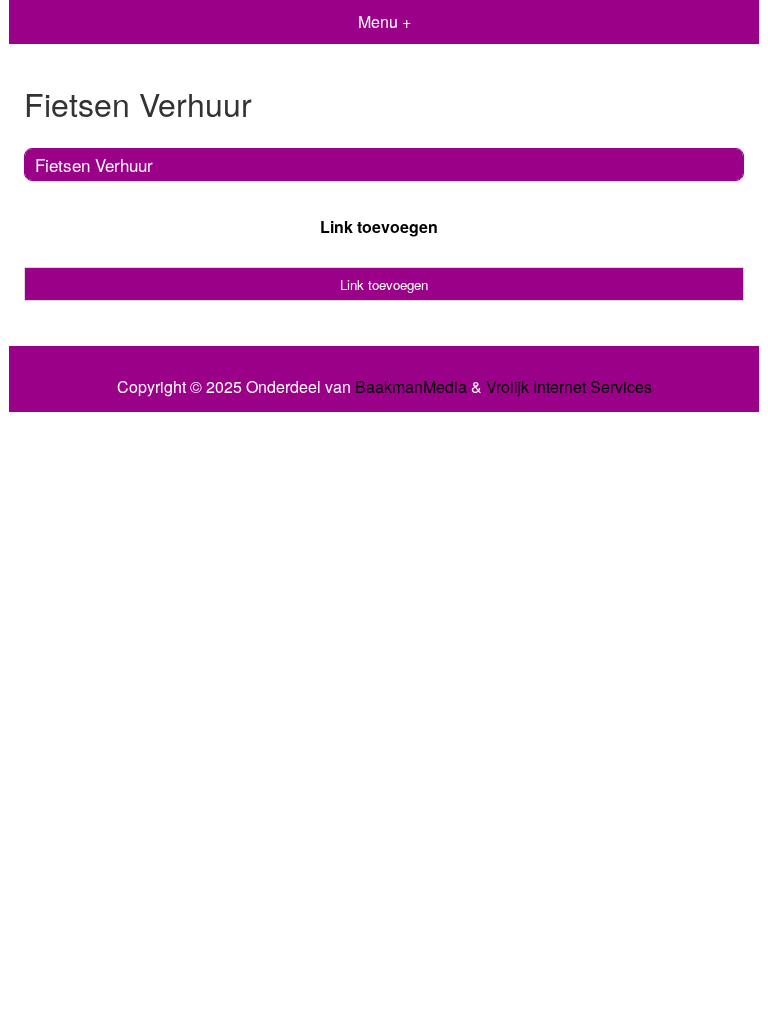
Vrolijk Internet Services (569, 387)
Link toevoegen (379, 226)
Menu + (384, 21)
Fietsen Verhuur (94, 164)
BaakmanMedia (411, 387)
